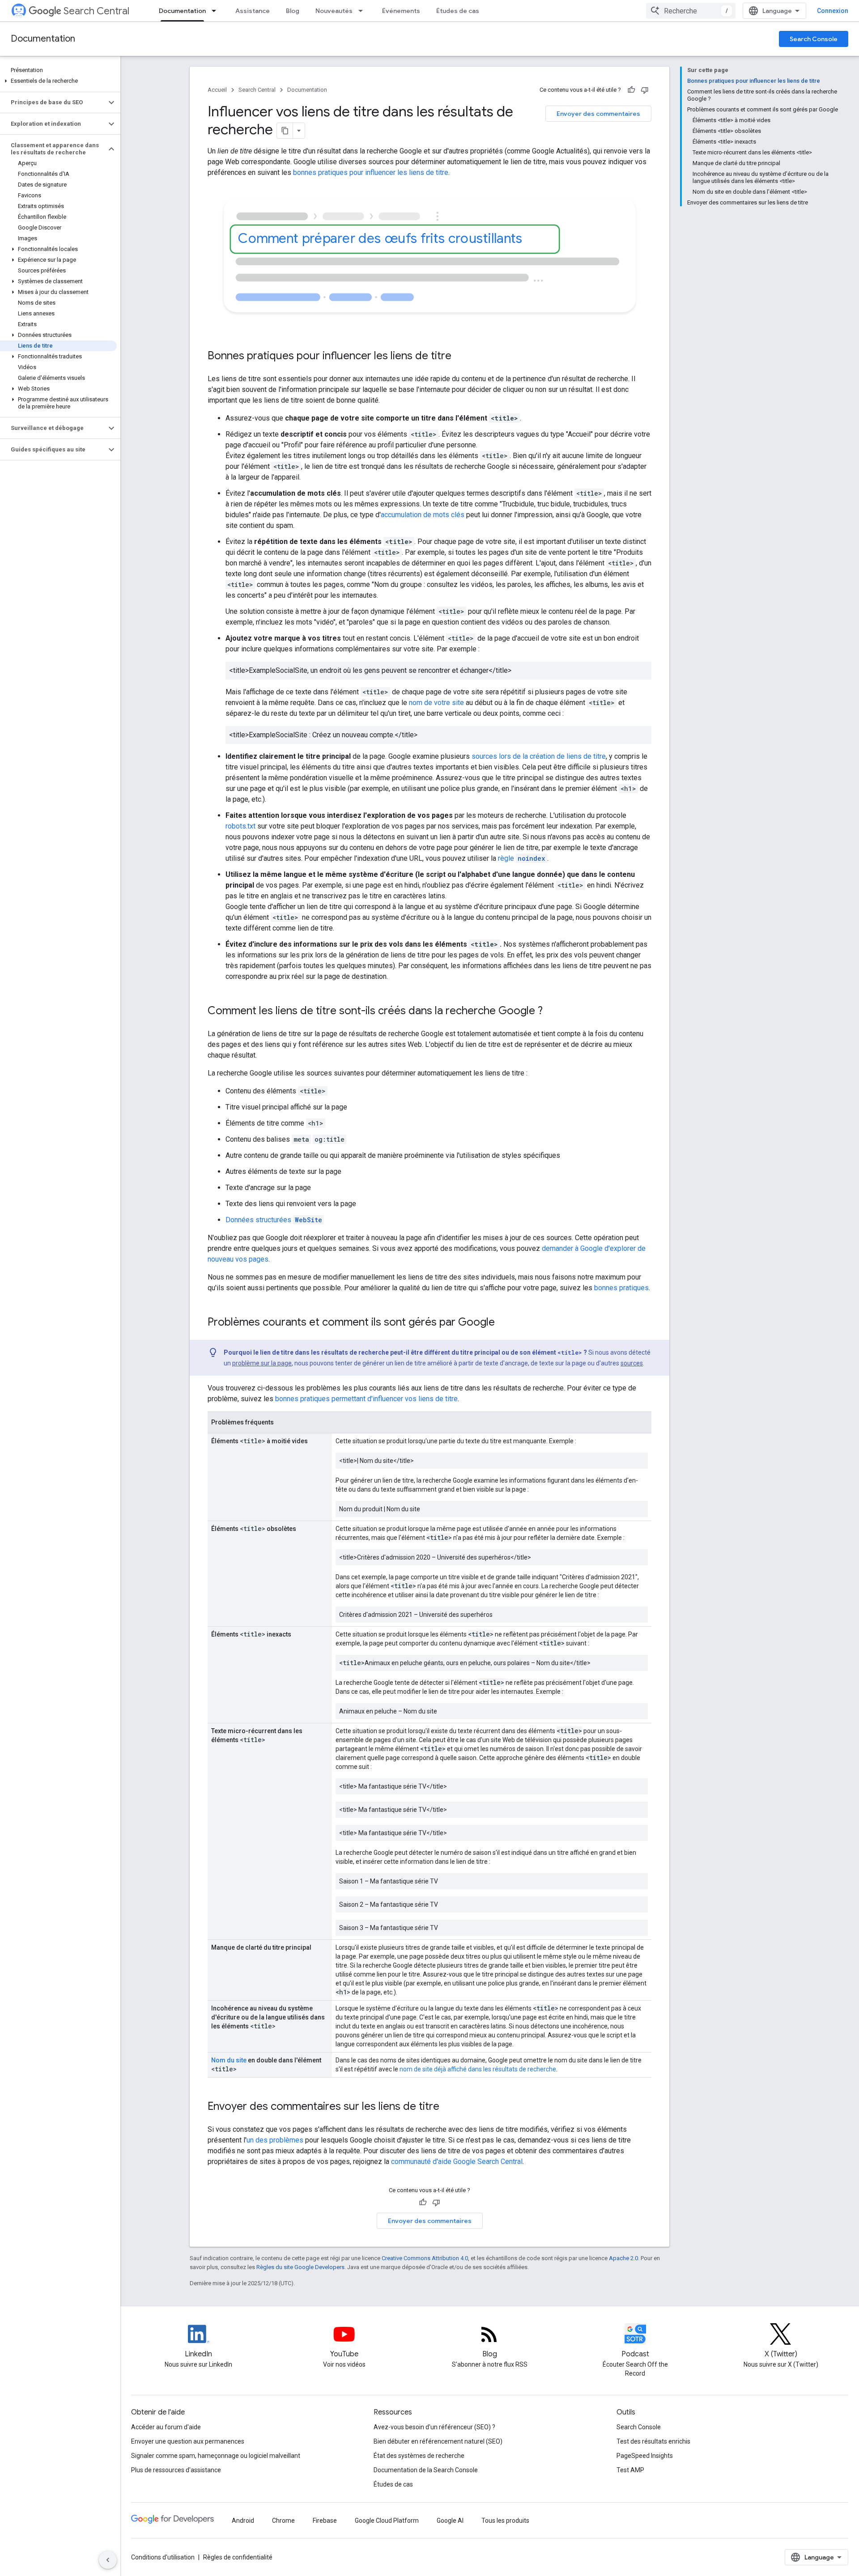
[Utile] (631, 90)
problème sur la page (262, 1363)
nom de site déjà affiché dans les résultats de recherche (478, 2069)
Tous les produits (505, 2521)
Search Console (814, 39)
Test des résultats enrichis (653, 2441)
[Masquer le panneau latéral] (108, 2560)
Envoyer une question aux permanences (188, 2441)
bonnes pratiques (621, 1288)
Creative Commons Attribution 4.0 (425, 2258)
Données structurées (274, 1220)
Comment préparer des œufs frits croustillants (380, 238)
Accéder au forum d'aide (166, 2427)
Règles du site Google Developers (300, 2267)
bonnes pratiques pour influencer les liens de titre (371, 172)
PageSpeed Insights (645, 2456)
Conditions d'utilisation (163, 2557)
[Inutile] (645, 90)
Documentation (182, 11)
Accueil (217, 90)
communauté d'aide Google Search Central (457, 2162)
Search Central (96, 11)
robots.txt (240, 826)
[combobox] (691, 11)
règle (522, 858)
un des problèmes (275, 2140)
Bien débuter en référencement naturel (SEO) (438, 2441)
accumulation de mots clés (423, 515)
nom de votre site (436, 703)
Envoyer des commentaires (598, 114)
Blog (293, 11)
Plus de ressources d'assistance (176, 2470)
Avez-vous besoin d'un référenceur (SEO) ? (434, 2427)
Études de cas (458, 11)
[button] (58, 81)
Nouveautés (334, 11)
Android (243, 2521)
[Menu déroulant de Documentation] (217, 11)
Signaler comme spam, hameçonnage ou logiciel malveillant (216, 2456)
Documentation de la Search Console (426, 2470)
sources (632, 1363)
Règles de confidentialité (238, 2557)
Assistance (253, 11)
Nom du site (229, 2060)
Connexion (833, 11)
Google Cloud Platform (387, 2521)
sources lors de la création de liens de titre (539, 756)
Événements (401, 11)
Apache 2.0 (623, 2258)
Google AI (450, 2521)
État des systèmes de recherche (419, 2456)
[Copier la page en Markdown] (285, 131)
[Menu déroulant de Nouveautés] (363, 11)
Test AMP (630, 2470)
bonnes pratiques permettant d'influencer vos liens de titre (366, 1399)
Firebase (325, 2521)
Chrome (283, 2521)
